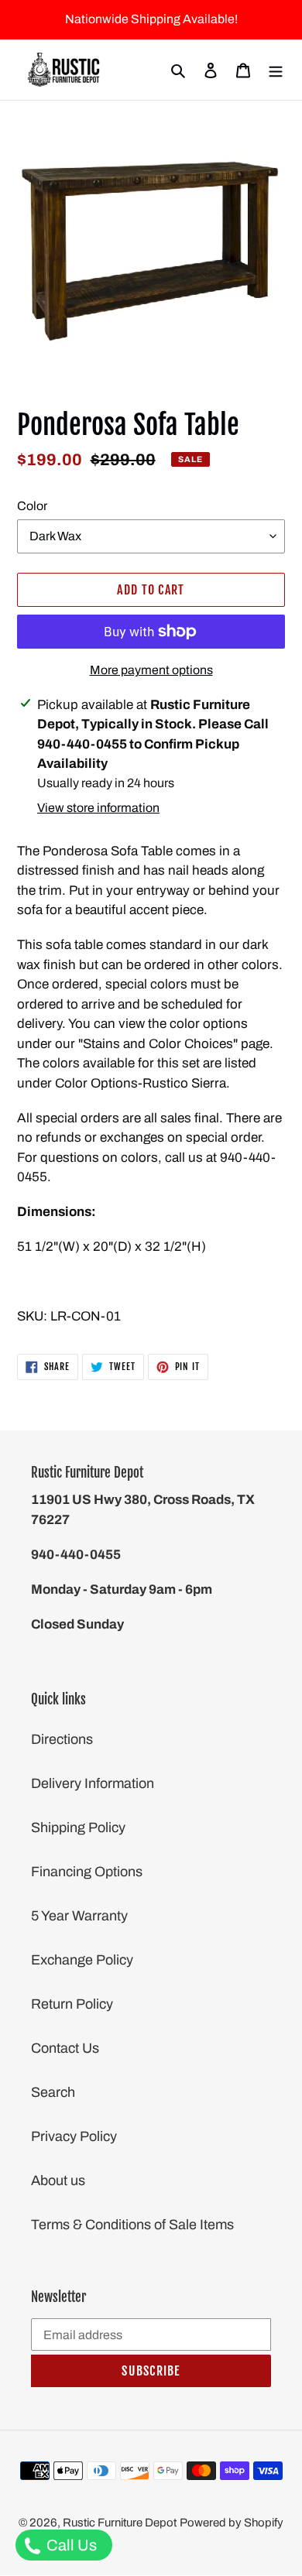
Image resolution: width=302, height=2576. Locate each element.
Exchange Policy (82, 1960)
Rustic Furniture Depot (120, 2523)
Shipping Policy (78, 1828)
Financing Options (87, 1872)
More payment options (151, 670)
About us (58, 2180)
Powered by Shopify (232, 2523)
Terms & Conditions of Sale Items (132, 2225)
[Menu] (276, 70)
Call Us (70, 2545)
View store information (98, 808)
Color (32, 506)
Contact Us (65, 2048)
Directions (62, 1739)
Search (53, 2092)
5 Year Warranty (79, 1916)
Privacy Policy (74, 2136)
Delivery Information (93, 1783)
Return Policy (72, 2004)
